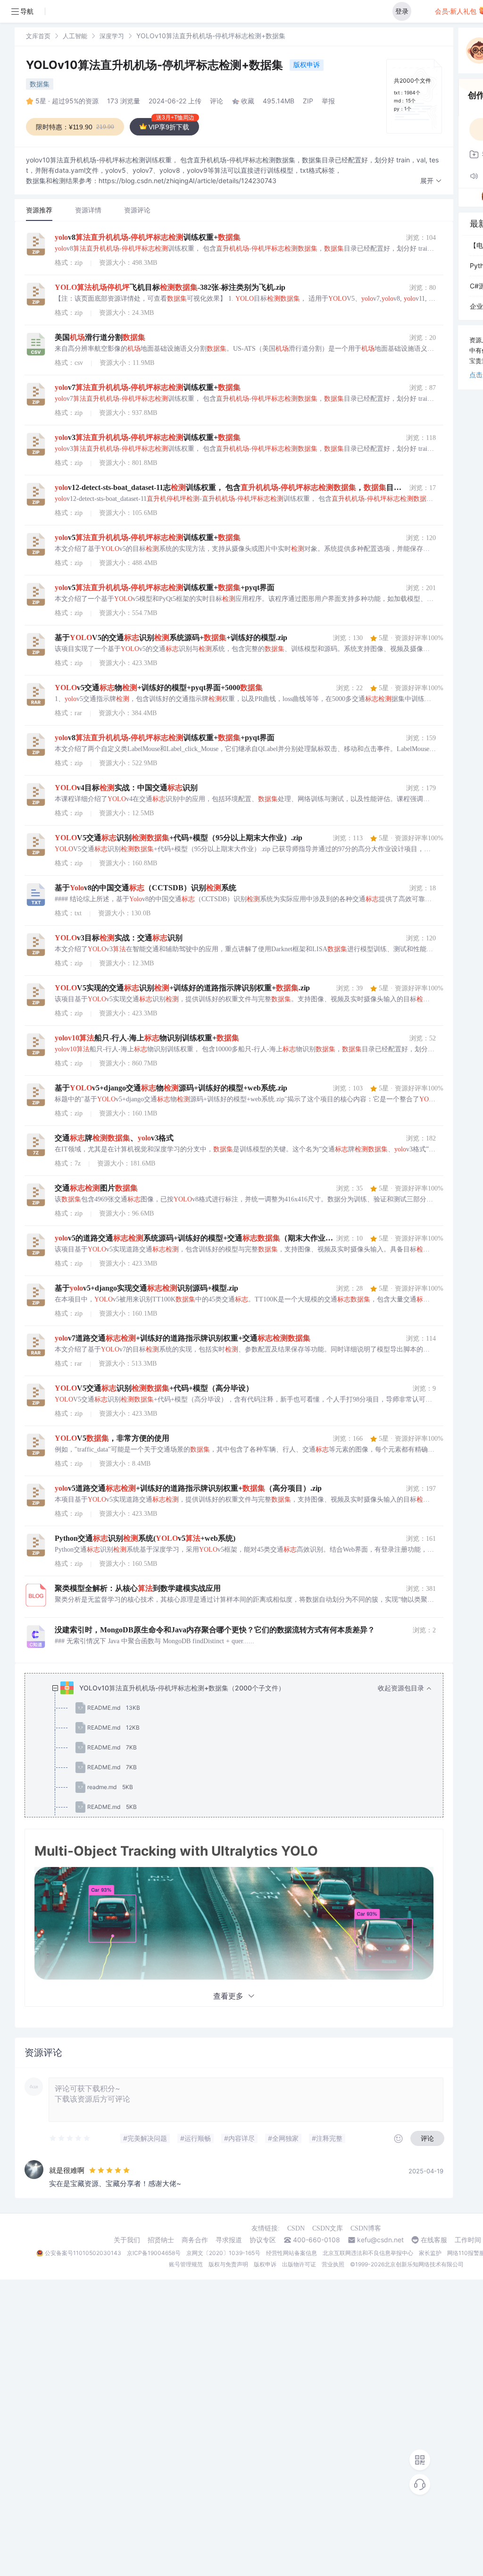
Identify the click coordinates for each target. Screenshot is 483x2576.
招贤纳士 (161, 2240)
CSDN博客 (366, 2228)
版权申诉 (307, 64)
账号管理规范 (186, 2264)
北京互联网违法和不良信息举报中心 (368, 2253)
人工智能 (75, 36)
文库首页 (38, 36)
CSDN (296, 2228)
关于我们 (127, 2240)
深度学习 (112, 36)
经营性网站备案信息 (291, 2253)
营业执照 (333, 2264)
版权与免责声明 (228, 2264)
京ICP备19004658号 (154, 2253)
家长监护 (430, 2253)
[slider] (70, 2138)
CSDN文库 (328, 2228)
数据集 (40, 84)
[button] (431, 181)
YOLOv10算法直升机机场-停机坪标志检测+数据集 (156, 65)
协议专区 (263, 2240)
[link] (38, 36)
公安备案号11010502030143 (83, 2253)
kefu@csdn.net (380, 2240)
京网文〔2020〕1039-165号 (223, 2253)
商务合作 (195, 2240)
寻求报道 (229, 2240)
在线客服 (434, 2240)
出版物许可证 (299, 2264)
